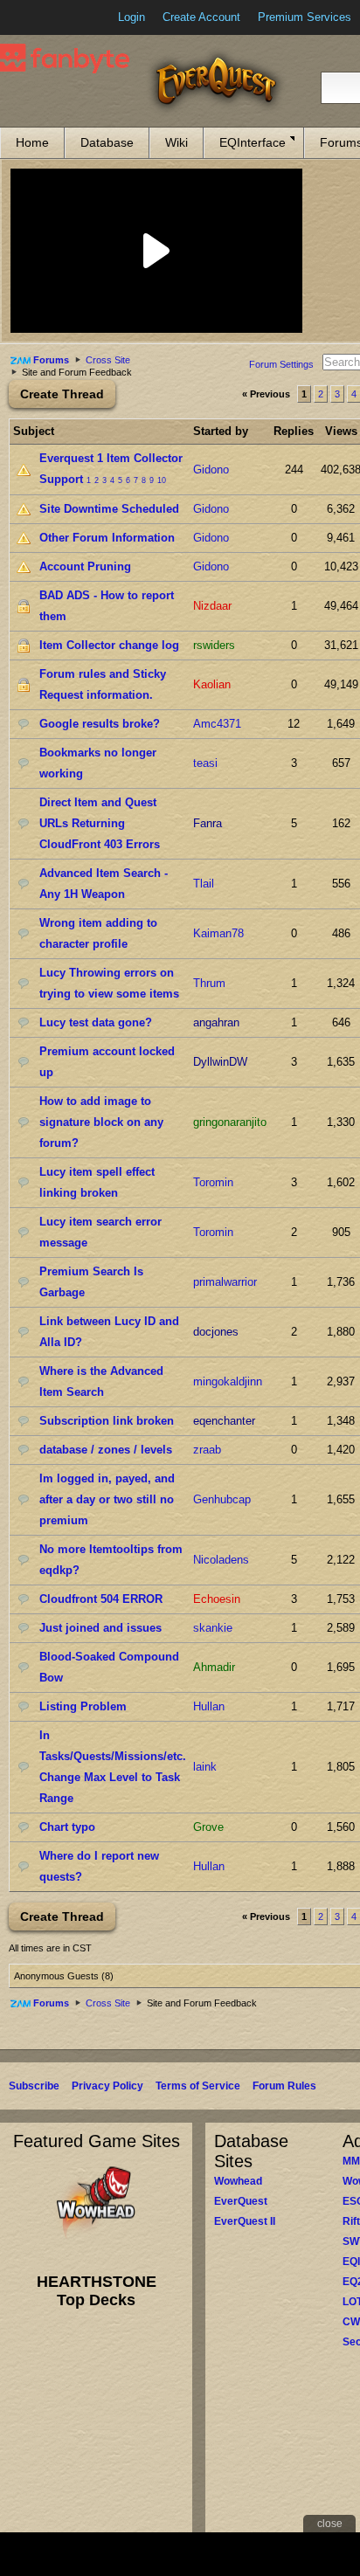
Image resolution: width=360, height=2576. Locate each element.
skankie (213, 1628)
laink (205, 1767)
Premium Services (305, 17)
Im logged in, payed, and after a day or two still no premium (107, 1499)
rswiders (214, 645)
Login (132, 17)
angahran (216, 1022)
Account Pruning (85, 566)
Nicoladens (221, 1560)
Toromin (213, 1182)
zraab (207, 1450)
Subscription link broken (107, 1421)
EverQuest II (245, 2221)
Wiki (177, 142)
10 (162, 480)
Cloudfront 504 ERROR (101, 1599)
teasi (205, 763)
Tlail (204, 884)
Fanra (208, 823)
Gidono (211, 470)
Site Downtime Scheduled (109, 509)
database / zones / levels (106, 1450)
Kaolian (212, 684)
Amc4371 (217, 724)
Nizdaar (212, 606)
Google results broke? (100, 724)
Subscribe (34, 2086)
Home (32, 142)
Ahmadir (214, 1667)
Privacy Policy (107, 2086)
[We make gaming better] (56, 17)
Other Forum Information (107, 538)
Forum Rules (284, 2086)
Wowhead (238, 2181)
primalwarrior (225, 1282)
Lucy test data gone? (96, 1022)
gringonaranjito (230, 1122)
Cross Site (108, 360)
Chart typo (67, 1827)
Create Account (201, 17)
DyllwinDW (220, 1062)
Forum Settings (281, 364)
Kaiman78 (218, 933)
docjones (216, 1332)
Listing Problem (83, 1706)
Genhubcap (222, 1499)
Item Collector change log (109, 645)
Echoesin (217, 1599)
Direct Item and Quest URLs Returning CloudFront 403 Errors (100, 823)
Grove (208, 1827)
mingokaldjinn (228, 1381)
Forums (51, 360)
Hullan (209, 1706)
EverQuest (241, 2201)
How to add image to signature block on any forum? (101, 1122)
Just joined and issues (100, 1628)
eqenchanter (224, 1421)
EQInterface (253, 142)
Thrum (209, 983)
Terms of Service (198, 2086)
